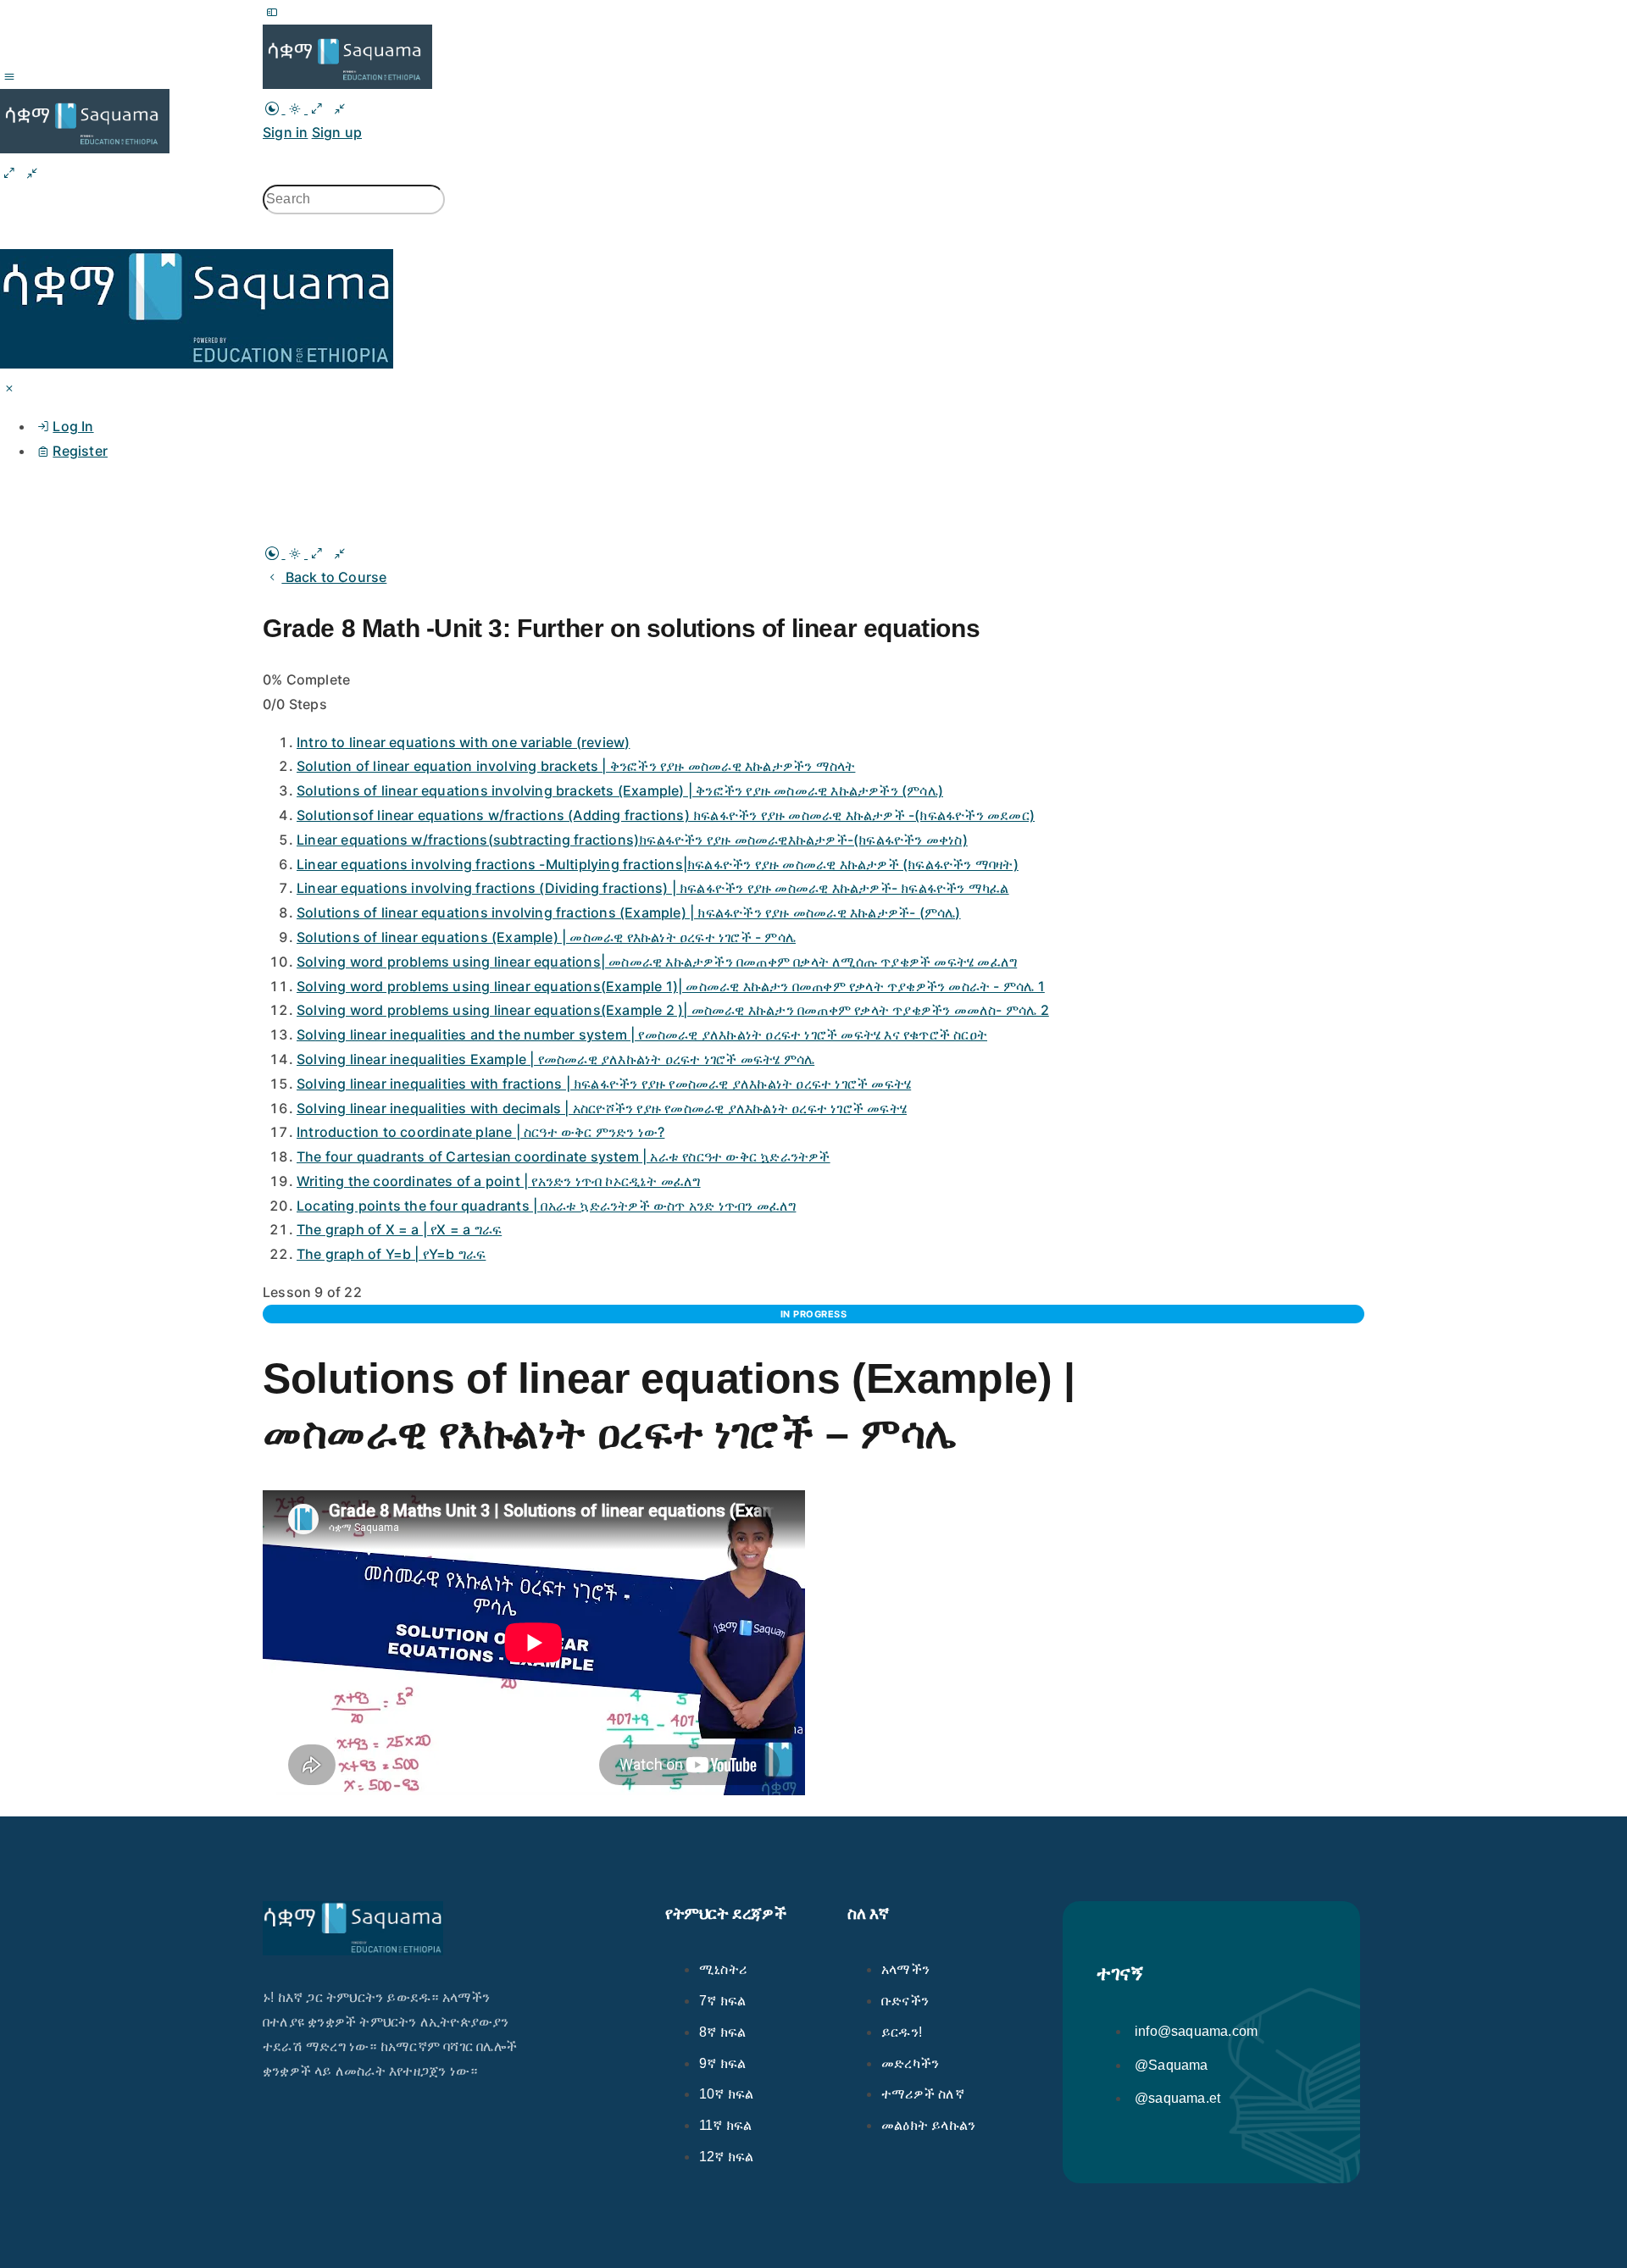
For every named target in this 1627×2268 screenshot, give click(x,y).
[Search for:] (354, 199)
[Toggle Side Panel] (272, 12)
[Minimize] (340, 108)
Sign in (285, 132)
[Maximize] (317, 108)
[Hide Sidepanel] (9, 173)
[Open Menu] (9, 76)
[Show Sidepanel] (32, 173)
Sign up (337, 132)
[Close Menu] (9, 388)
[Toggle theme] (285, 108)
